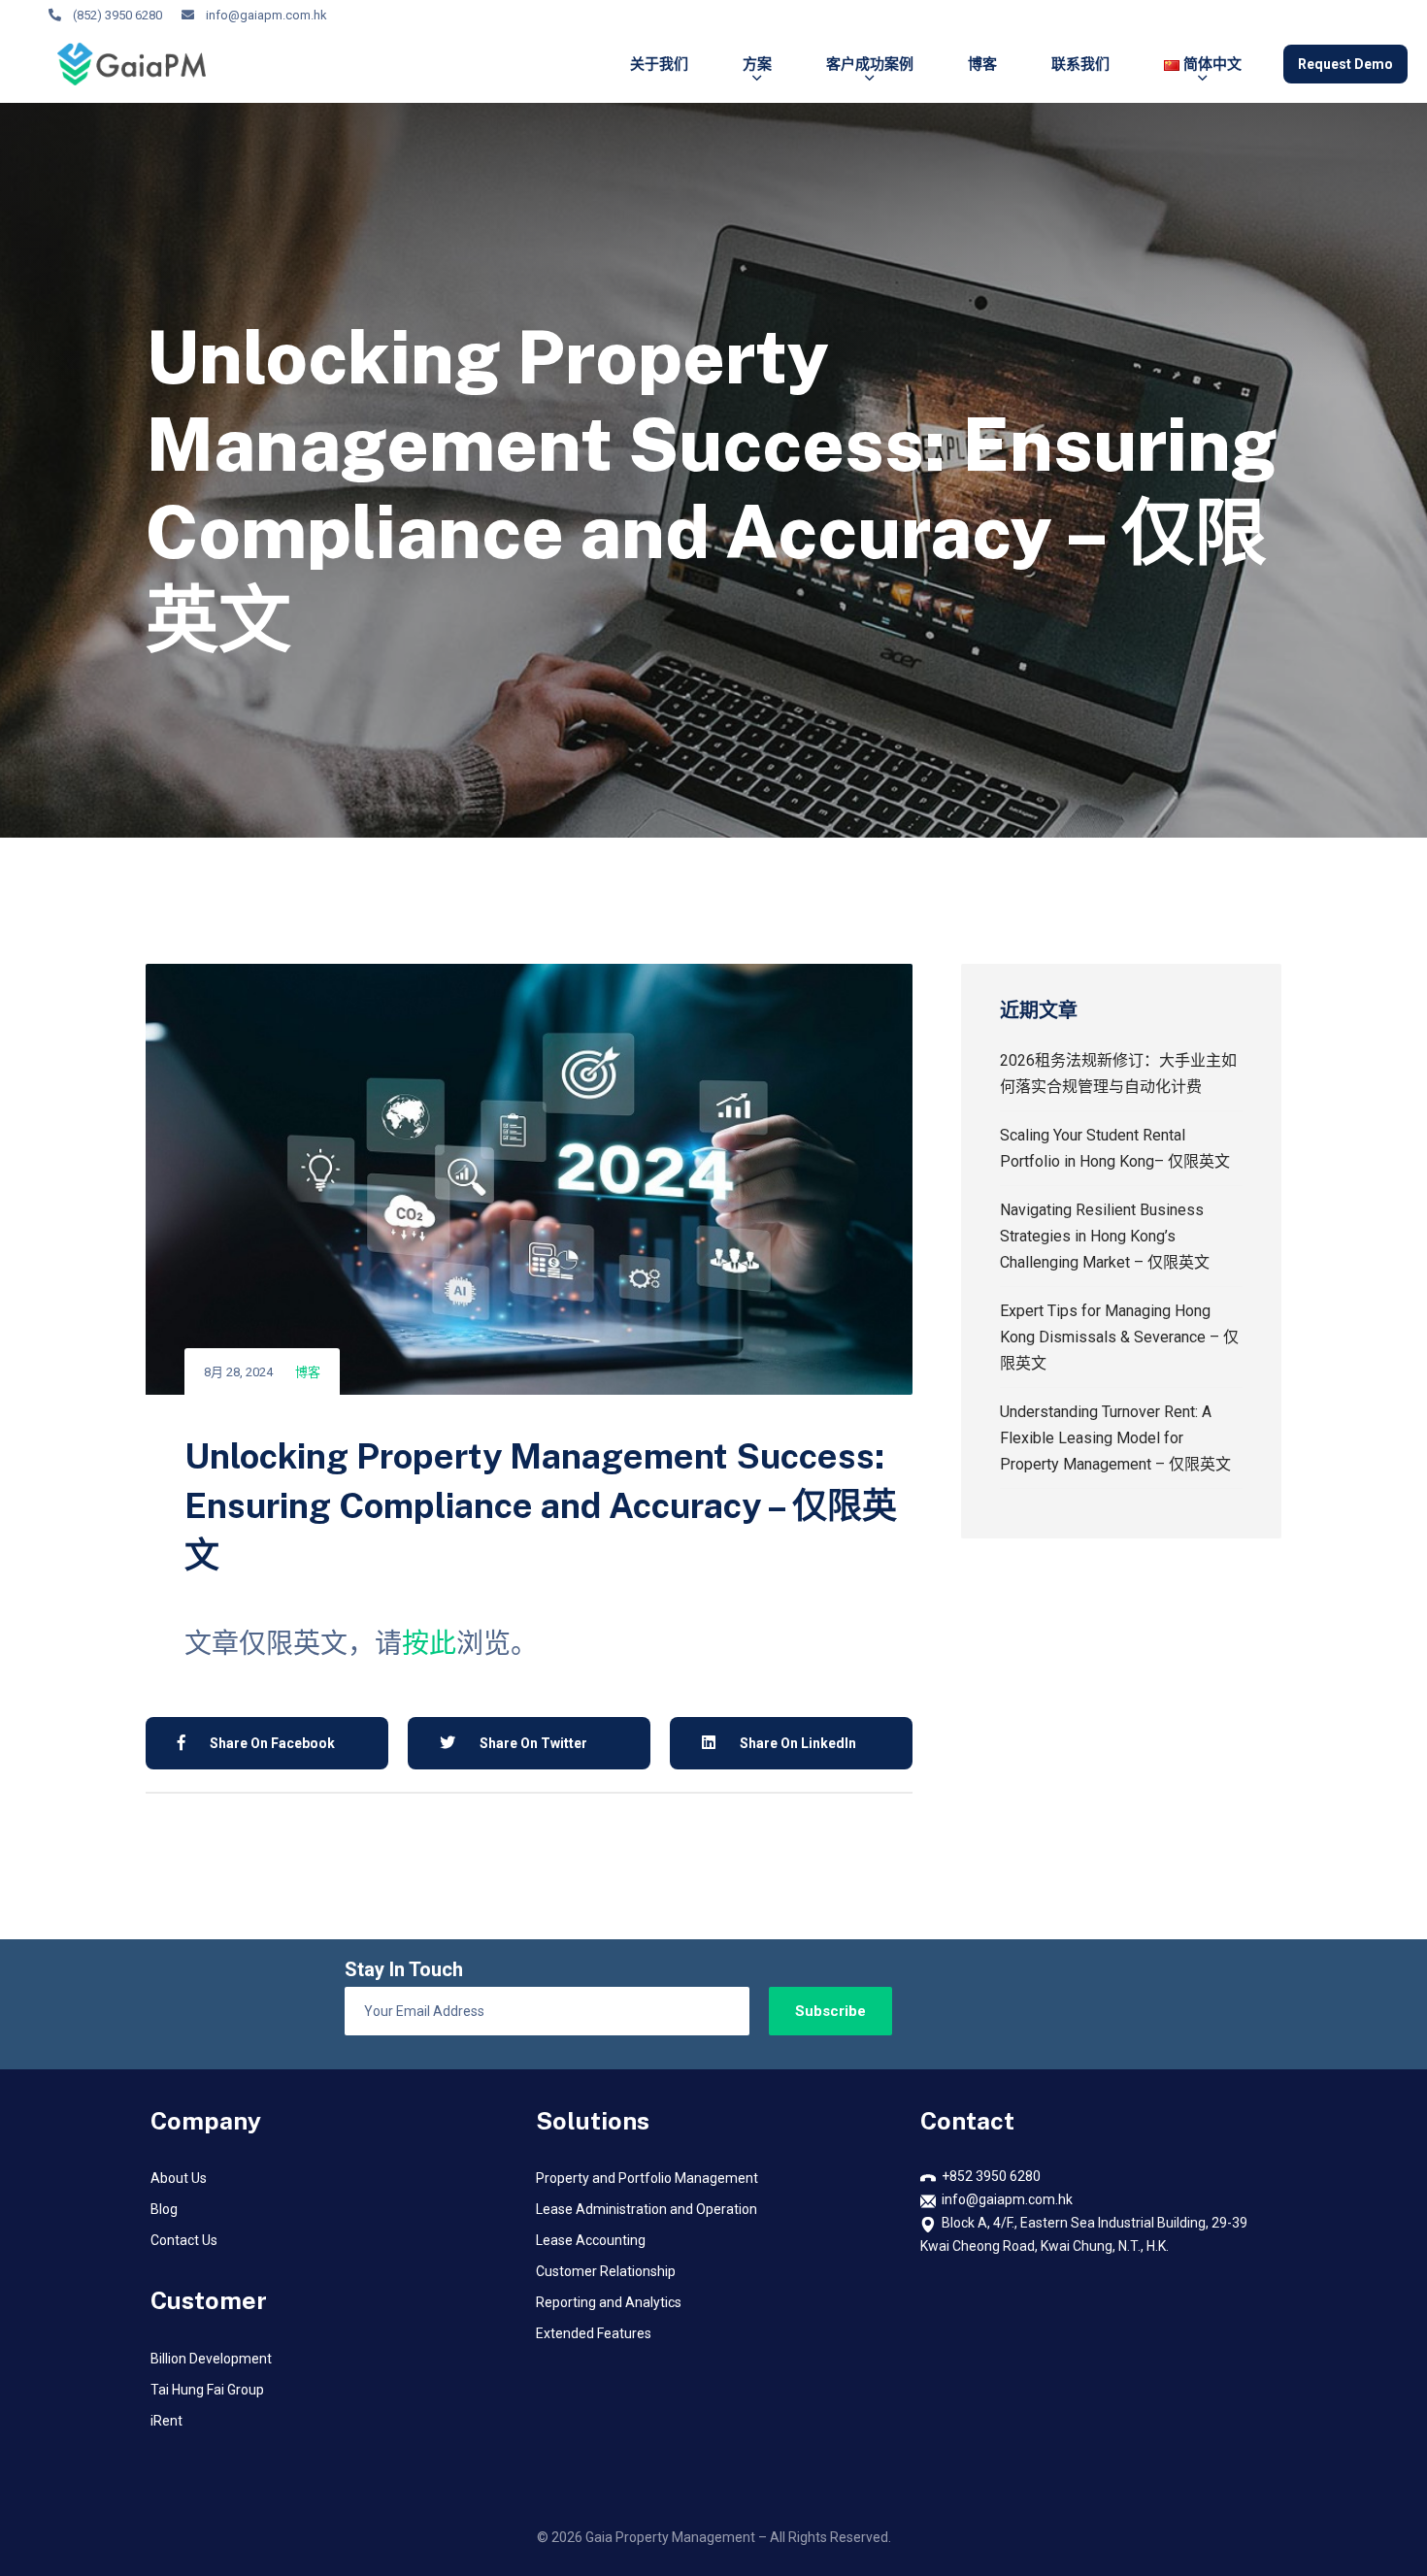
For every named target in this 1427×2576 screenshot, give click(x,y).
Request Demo (1345, 64)
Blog (164, 2209)
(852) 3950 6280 (117, 15)
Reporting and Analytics (609, 2302)
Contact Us (184, 2240)
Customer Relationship (606, 2271)
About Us (179, 2178)
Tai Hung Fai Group (207, 2390)
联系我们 (1080, 64)
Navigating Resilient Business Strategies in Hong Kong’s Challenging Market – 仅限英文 (1105, 1236)
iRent (166, 2421)
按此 (429, 1644)
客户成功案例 (870, 64)
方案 (757, 64)
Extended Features (594, 2333)
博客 (982, 64)
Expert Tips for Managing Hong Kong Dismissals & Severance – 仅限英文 (1119, 1337)
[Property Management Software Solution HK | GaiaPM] (132, 64)
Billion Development (211, 2359)
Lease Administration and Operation (647, 2209)
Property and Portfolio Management (647, 2178)
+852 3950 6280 (988, 2176)
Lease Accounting (591, 2240)
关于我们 (659, 64)
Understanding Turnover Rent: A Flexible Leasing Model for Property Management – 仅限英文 (1115, 1438)
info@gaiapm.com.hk (266, 15)
